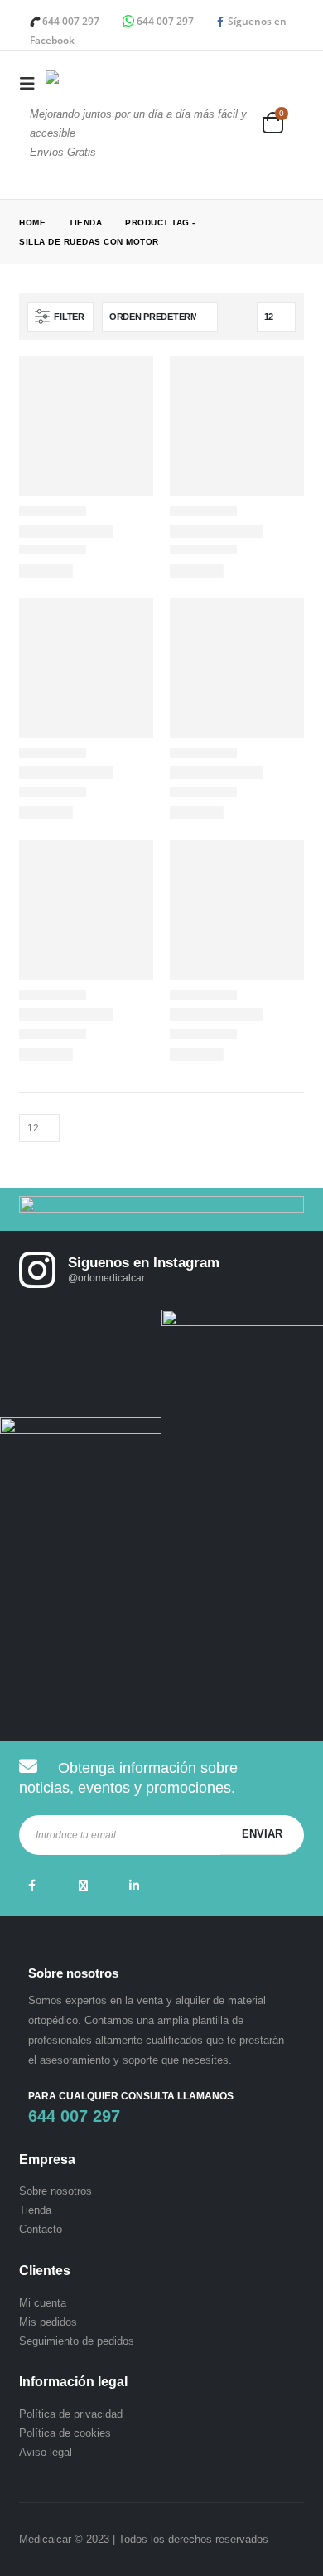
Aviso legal (46, 2452)
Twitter (83, 1886)
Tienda (35, 2210)
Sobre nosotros (55, 2191)
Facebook (31, 1886)
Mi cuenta (43, 2303)
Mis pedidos (48, 2322)
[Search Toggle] (292, 102)
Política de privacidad (71, 2414)
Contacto (41, 2229)
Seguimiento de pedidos (77, 2341)
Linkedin (134, 1886)
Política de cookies (65, 2433)
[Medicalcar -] (95, 84)
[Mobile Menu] (32, 84)
